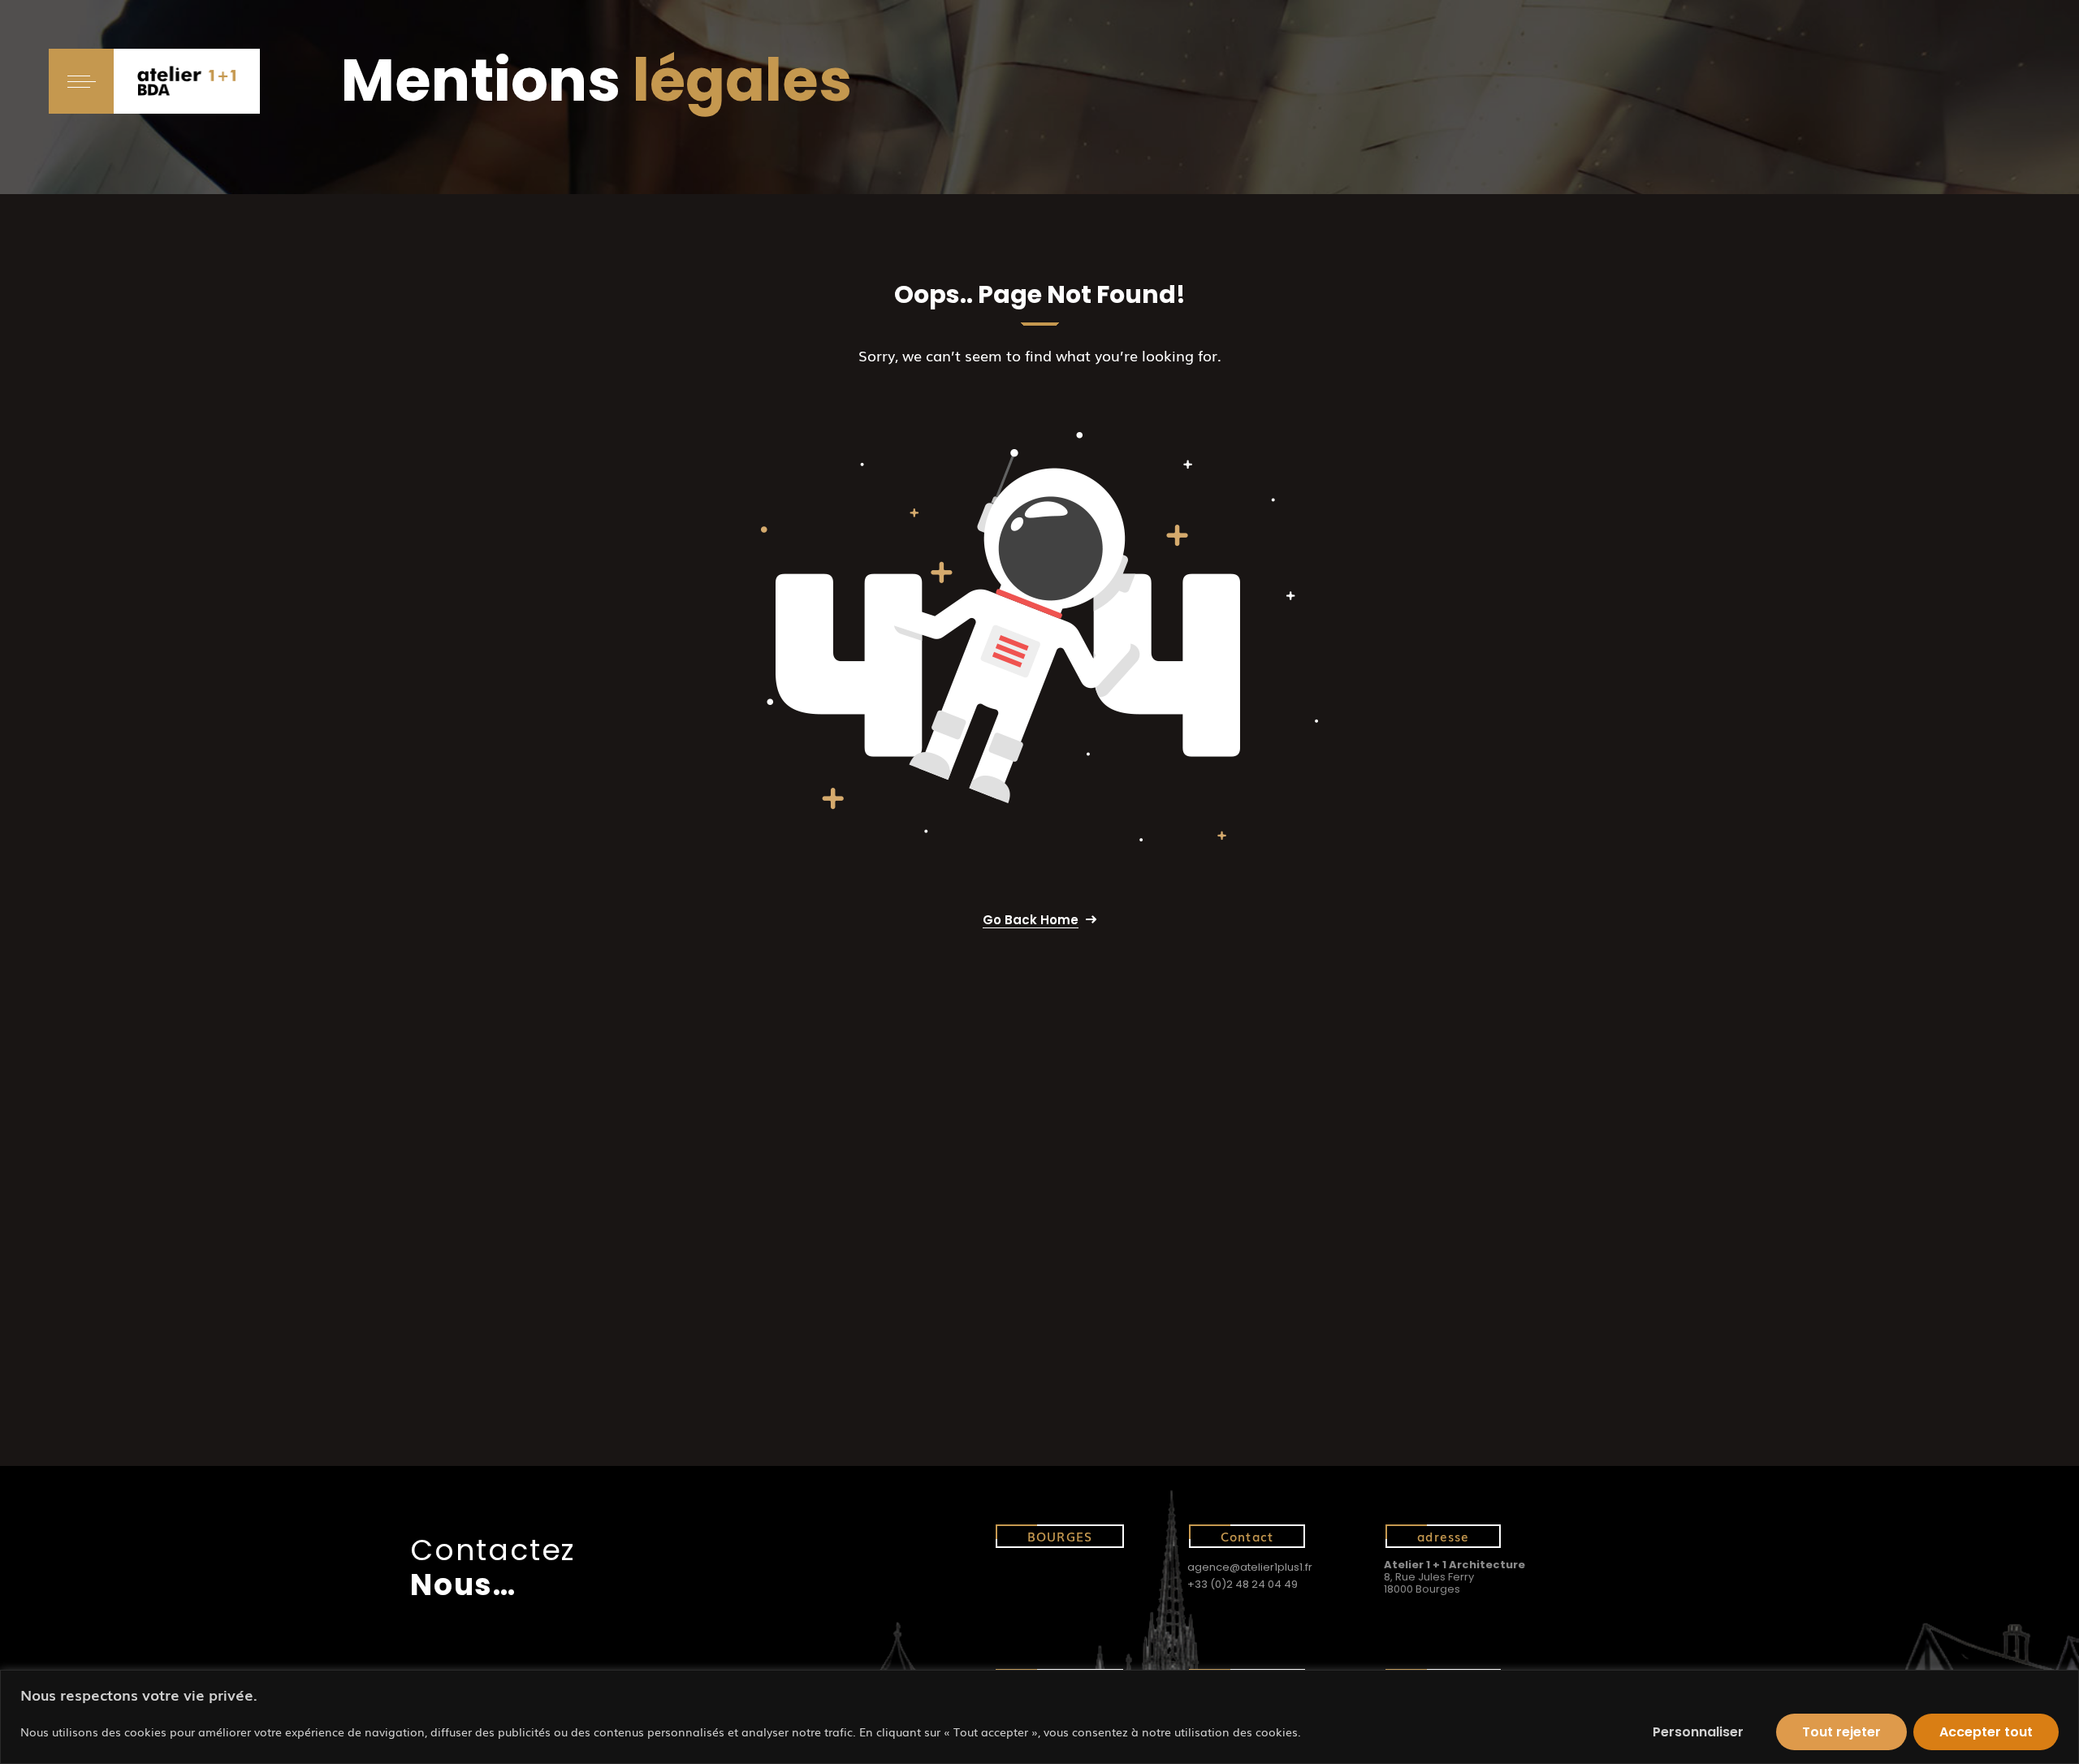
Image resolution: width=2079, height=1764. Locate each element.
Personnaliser (1698, 1732)
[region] (1039, 1717)
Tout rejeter (1841, 1732)
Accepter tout (1986, 1732)
